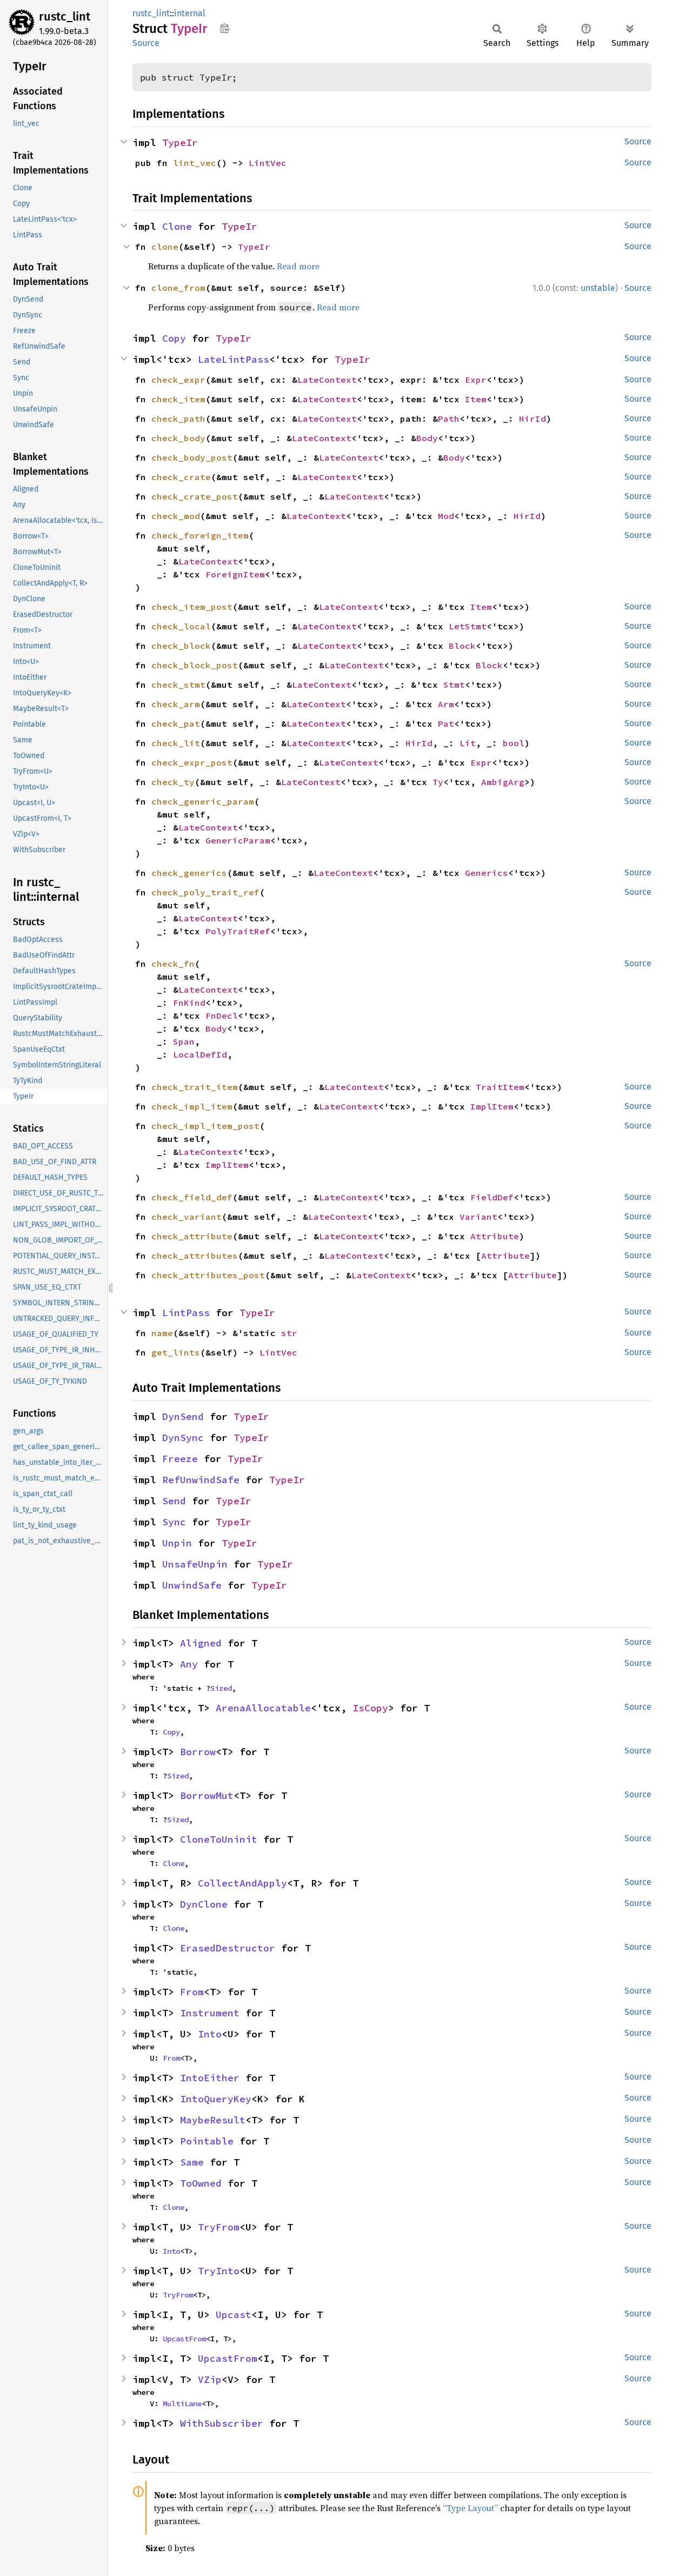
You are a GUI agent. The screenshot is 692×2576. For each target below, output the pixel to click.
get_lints (176, 1352)
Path (449, 419)
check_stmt (178, 685)
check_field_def (192, 1197)
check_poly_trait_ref (205, 892)
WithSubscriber (222, 2423)
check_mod (176, 516)
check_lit (176, 743)
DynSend (183, 1416)
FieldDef (492, 1197)
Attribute (495, 1236)
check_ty (173, 782)
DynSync (183, 1438)
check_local (181, 626)
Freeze (180, 1459)
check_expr (178, 380)
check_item (178, 399)
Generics (487, 873)
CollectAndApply (242, 1883)
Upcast (234, 2315)
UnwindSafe (192, 1585)
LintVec (268, 163)
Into (210, 2034)
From (192, 1992)
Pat (446, 723)
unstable (598, 288)
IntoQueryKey (216, 2099)
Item (476, 399)
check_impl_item (192, 1106)
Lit (468, 743)
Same (192, 2162)
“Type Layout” (470, 2508)
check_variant (187, 1217)
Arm (446, 704)
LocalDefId (200, 1054)
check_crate (181, 477)
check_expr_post (192, 762)
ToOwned (201, 2183)
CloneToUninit (219, 1839)
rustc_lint (65, 16)
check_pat (176, 723)
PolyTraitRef (238, 931)
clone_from (178, 288)
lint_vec (195, 163)
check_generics (189, 873)
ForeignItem (235, 574)
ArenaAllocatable (263, 1708)
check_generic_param (203, 801)
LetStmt (468, 626)
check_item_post (192, 607)
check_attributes (195, 1256)
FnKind (189, 1002)
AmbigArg (503, 782)
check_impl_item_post (205, 1126)
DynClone (204, 1904)
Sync (174, 1522)
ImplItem (492, 1106)
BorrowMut (207, 1795)
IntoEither (210, 2078)
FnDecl (222, 1015)
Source (146, 43)
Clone (177, 226)
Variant (478, 1217)
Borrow (198, 1752)
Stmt (454, 685)
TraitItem (500, 1087)
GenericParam (238, 840)
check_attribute (192, 1236)
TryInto (219, 2271)
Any (189, 1664)
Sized (221, 1688)
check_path (178, 419)
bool (514, 743)
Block (462, 646)
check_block (181, 646)
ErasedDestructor (228, 1948)
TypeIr (180, 142)
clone (165, 247)
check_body (178, 438)
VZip (210, 2379)
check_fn (173, 964)
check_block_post (195, 665)
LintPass (186, 1313)
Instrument (210, 2013)
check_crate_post (195, 496)
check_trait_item (195, 1087)
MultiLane (182, 2404)
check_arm (176, 704)
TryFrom (219, 2227)
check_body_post (192, 457)
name (162, 1333)
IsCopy (370, 1708)
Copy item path (225, 28)
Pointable (207, 2141)
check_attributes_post (208, 1275)
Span (184, 1041)
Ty (438, 782)
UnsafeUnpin (195, 1564)
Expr (476, 380)
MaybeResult (213, 2120)
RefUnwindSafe (201, 1480)
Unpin (177, 1543)
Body (427, 438)
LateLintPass (234, 359)
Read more (298, 266)
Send (174, 1501)
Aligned (201, 1643)
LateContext (327, 380)
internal (190, 13)
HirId (533, 419)
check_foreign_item (200, 535)
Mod (446, 516)
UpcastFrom (184, 2339)
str (289, 1333)
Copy (174, 338)
